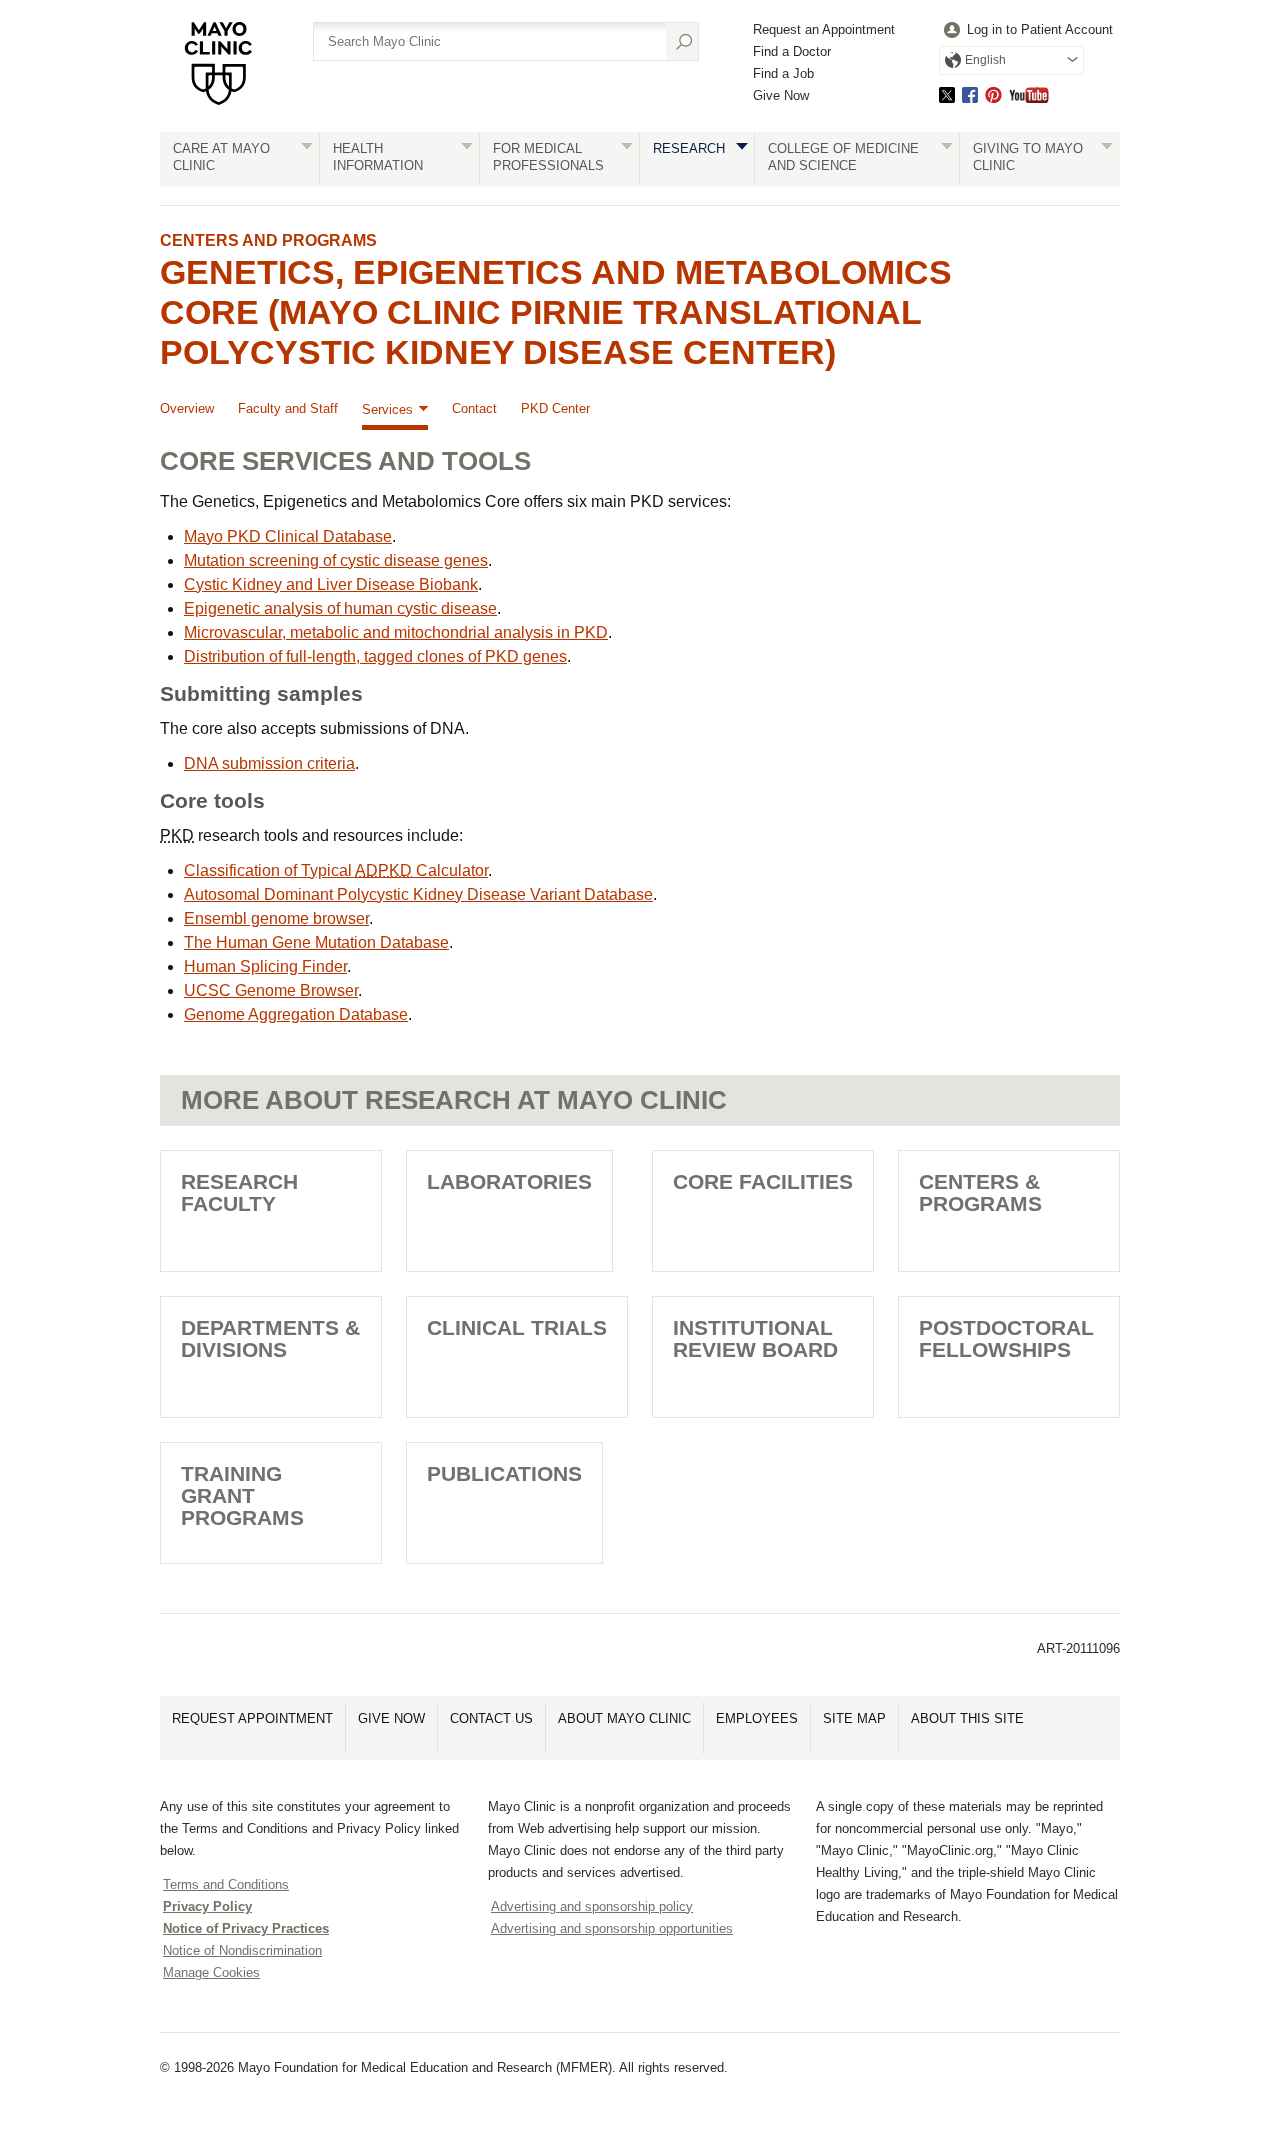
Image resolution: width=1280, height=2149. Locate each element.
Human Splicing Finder (265, 966)
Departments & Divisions (270, 1338)
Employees (757, 1718)
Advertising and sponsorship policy (592, 1906)
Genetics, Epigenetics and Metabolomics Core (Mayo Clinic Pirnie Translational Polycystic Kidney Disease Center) (556, 312)
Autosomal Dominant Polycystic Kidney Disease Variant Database (418, 894)
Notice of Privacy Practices (246, 1928)
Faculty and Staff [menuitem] (288, 408)
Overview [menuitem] (187, 408)
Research (689, 148)
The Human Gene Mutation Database (316, 942)
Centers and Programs (268, 240)
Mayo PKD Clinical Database (288, 536)
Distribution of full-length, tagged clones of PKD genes (375, 656)
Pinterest (993, 94)
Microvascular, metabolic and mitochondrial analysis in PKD (396, 632)
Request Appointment (252, 1718)
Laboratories (509, 1181)
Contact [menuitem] (474, 408)
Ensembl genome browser (276, 918)
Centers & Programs (980, 1192)
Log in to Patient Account (1040, 29)
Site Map (854, 1718)
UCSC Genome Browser (271, 990)
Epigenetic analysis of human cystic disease (340, 608)
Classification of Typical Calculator (336, 870)
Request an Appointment (824, 29)
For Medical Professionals (548, 157)
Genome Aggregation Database (296, 1014)
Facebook (970, 94)
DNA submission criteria (269, 763)
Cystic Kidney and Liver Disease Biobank (331, 584)
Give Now (781, 95)
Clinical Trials (517, 1327)
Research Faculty (239, 1192)
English (985, 60)
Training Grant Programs (242, 1495)
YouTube (1029, 94)
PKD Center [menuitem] (555, 408)
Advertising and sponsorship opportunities (612, 1928)
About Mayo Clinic (624, 1718)
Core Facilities (763, 1181)
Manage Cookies (211, 1972)
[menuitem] (1026, 30)
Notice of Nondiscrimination (242, 1950)
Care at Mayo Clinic (221, 157)
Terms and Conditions (226, 1884)
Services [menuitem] (387, 409)
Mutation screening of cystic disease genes (336, 560)
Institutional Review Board (755, 1338)
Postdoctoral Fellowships (1006, 1338)
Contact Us (491, 1718)
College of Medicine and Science (843, 157)
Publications (504, 1473)
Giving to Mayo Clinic (1028, 157)
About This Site (967, 1718)
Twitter (947, 94)
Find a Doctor (792, 51)
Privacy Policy (207, 1906)
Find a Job (783, 73)
